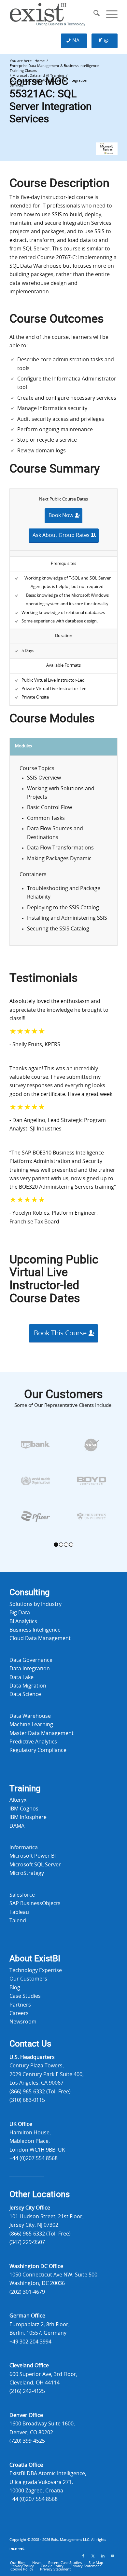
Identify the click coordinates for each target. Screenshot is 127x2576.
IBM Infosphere (28, 1817)
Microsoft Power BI (33, 1856)
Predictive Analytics (33, 1742)
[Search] (93, 15)
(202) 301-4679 (27, 2292)
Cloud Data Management (40, 1638)
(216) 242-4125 (27, 2391)
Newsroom (23, 2022)
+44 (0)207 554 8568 (34, 2158)
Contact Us (30, 2044)
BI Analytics (23, 1622)
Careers (19, 2013)
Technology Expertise (36, 1970)
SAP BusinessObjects (35, 1903)
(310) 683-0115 (27, 2100)
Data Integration (30, 1669)
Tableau (19, 1912)
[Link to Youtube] (113, 2556)
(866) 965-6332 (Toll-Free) (40, 2092)
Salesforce (22, 1895)
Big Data (20, 1613)
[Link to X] (93, 2556)
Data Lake (21, 1677)
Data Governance (31, 1660)
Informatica (24, 1848)
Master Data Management (42, 1733)
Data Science (25, 1694)
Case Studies (25, 1996)
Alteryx (18, 1800)
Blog (15, 1988)
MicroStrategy (27, 1873)
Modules (23, 746)
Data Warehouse (30, 1716)
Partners (20, 2005)
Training (25, 1789)
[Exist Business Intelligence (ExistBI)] (53, 15)
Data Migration (28, 1686)
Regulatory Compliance (38, 1750)
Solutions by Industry (35, 1604)
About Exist (35, 1959)
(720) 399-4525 (27, 2441)
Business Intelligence (35, 1630)
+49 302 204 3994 (30, 2342)
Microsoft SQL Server (35, 1865)
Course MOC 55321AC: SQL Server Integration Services (51, 100)
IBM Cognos (24, 1809)
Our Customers (28, 1979)
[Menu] (109, 15)
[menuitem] (93, 15)
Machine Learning (31, 1725)
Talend (18, 1921)
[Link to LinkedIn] (103, 2556)
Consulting (30, 1593)
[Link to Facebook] (83, 2556)
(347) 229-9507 (27, 2242)
